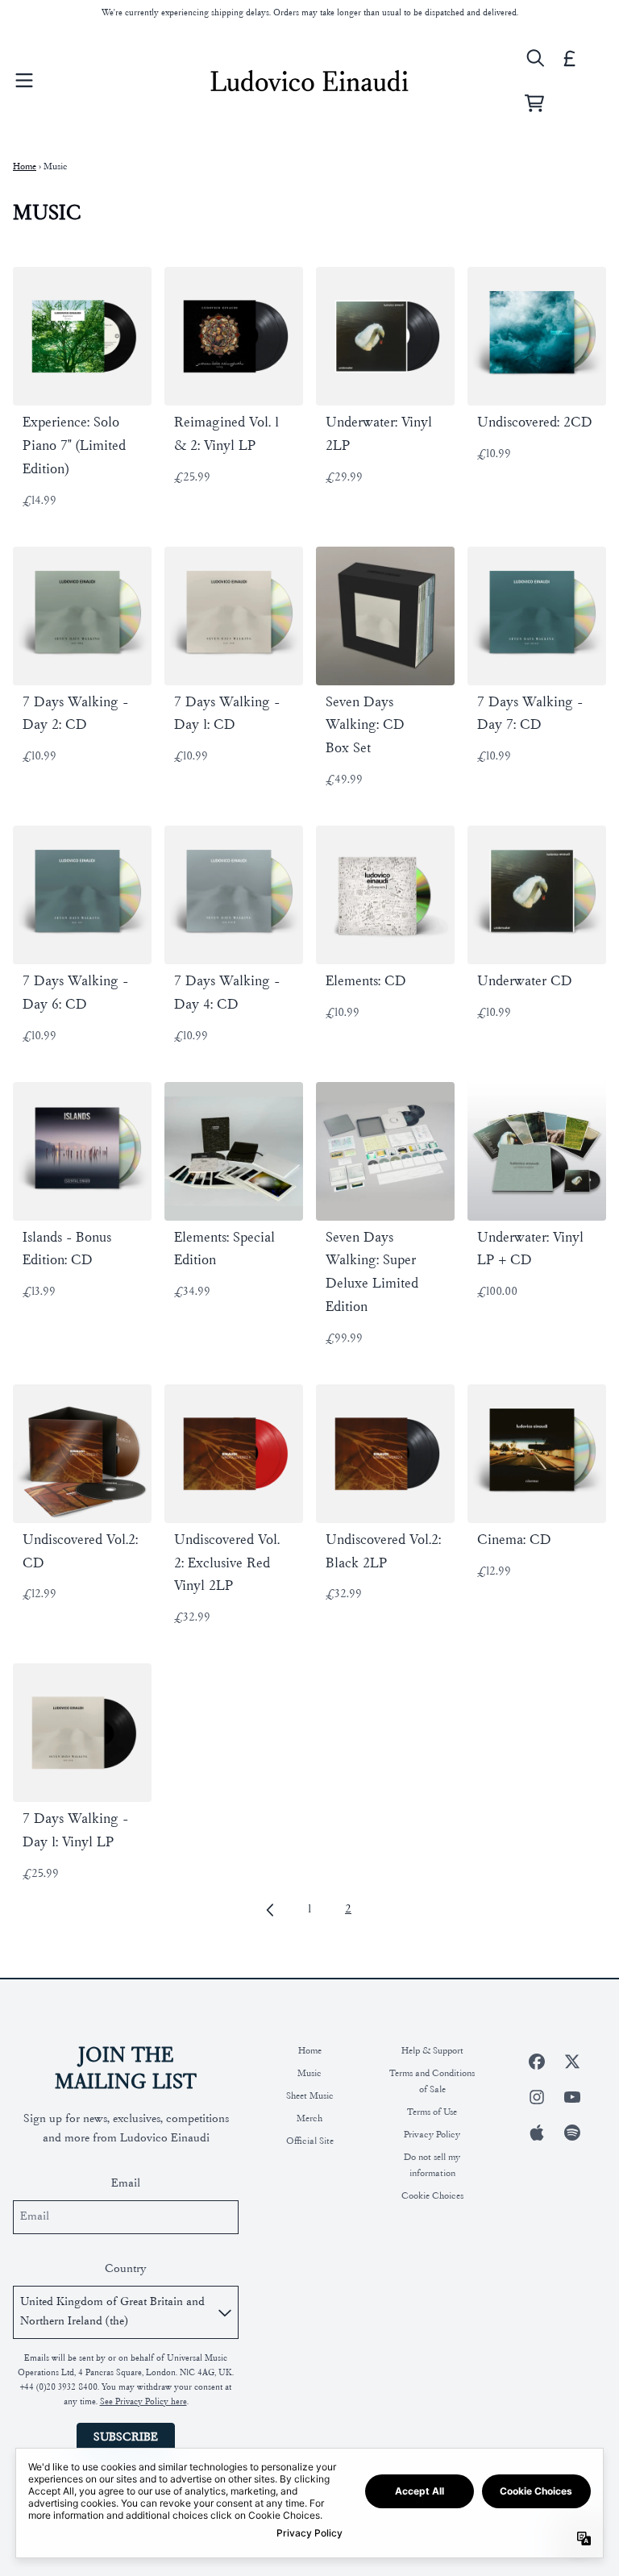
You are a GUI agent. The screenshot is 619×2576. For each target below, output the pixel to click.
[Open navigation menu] (24, 81)
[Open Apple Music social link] (537, 2133)
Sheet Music (310, 2096)
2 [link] (348, 1910)
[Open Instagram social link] (537, 2097)
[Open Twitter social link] (572, 2062)
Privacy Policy (432, 2135)
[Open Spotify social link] (572, 2133)
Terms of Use (432, 2112)
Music (309, 2074)
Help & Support (432, 2051)
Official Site (310, 2141)
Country (126, 2269)
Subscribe (126, 2438)
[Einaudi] (309, 81)
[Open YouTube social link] (572, 2097)
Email (126, 2184)
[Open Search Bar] (534, 58)
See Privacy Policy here (143, 2402)
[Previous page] (271, 1910)
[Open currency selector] (570, 58)
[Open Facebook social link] (537, 2062)
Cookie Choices (432, 2196)
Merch (309, 2119)
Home (25, 167)
